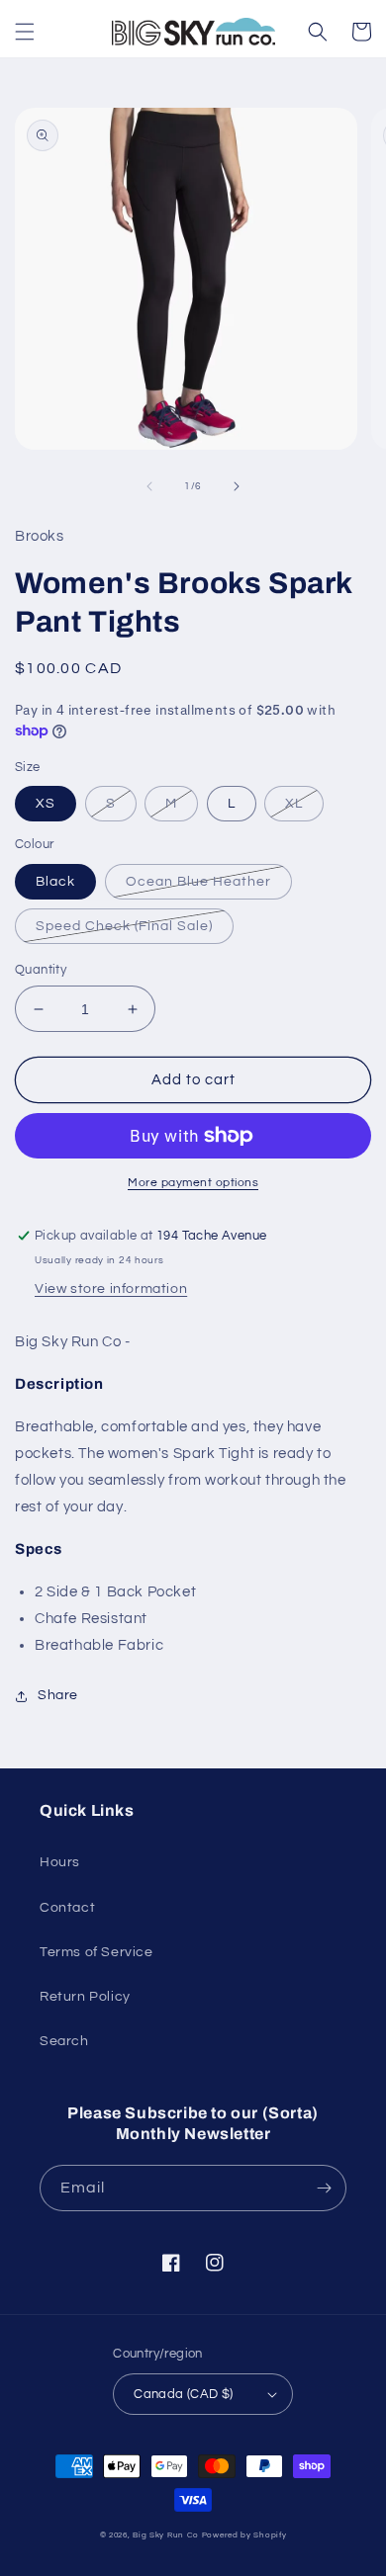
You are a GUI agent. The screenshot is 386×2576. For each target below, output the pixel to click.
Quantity (41, 970)
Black (55, 882)
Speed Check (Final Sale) (124, 926)
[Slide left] (149, 486)
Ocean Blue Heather (198, 882)
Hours (60, 1862)
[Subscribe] (324, 2188)
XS (46, 804)
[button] (25, 32)
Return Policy (85, 1997)
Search (64, 2041)
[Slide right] (237, 486)
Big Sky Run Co (166, 2535)
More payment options (193, 1183)
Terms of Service (96, 1952)
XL (294, 804)
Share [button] (58, 1695)
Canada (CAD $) (184, 2394)
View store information (111, 1289)
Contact (67, 1908)
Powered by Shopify (244, 2535)
